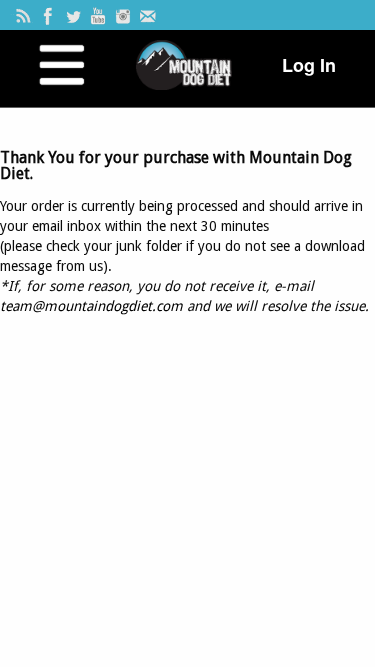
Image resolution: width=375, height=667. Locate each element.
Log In (309, 65)
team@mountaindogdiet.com (91, 306)
